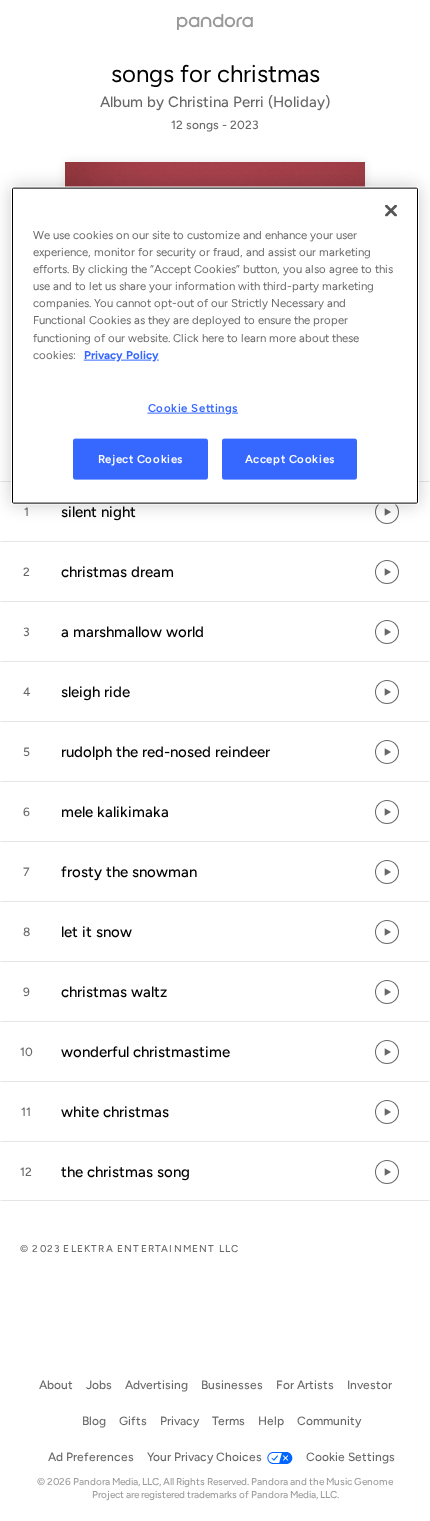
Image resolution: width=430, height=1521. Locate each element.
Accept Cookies (290, 458)
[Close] (391, 211)
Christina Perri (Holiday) (249, 102)
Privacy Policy (121, 354)
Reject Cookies (140, 458)
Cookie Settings (193, 407)
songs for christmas (215, 73)
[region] (215, 346)
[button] (215, 512)
